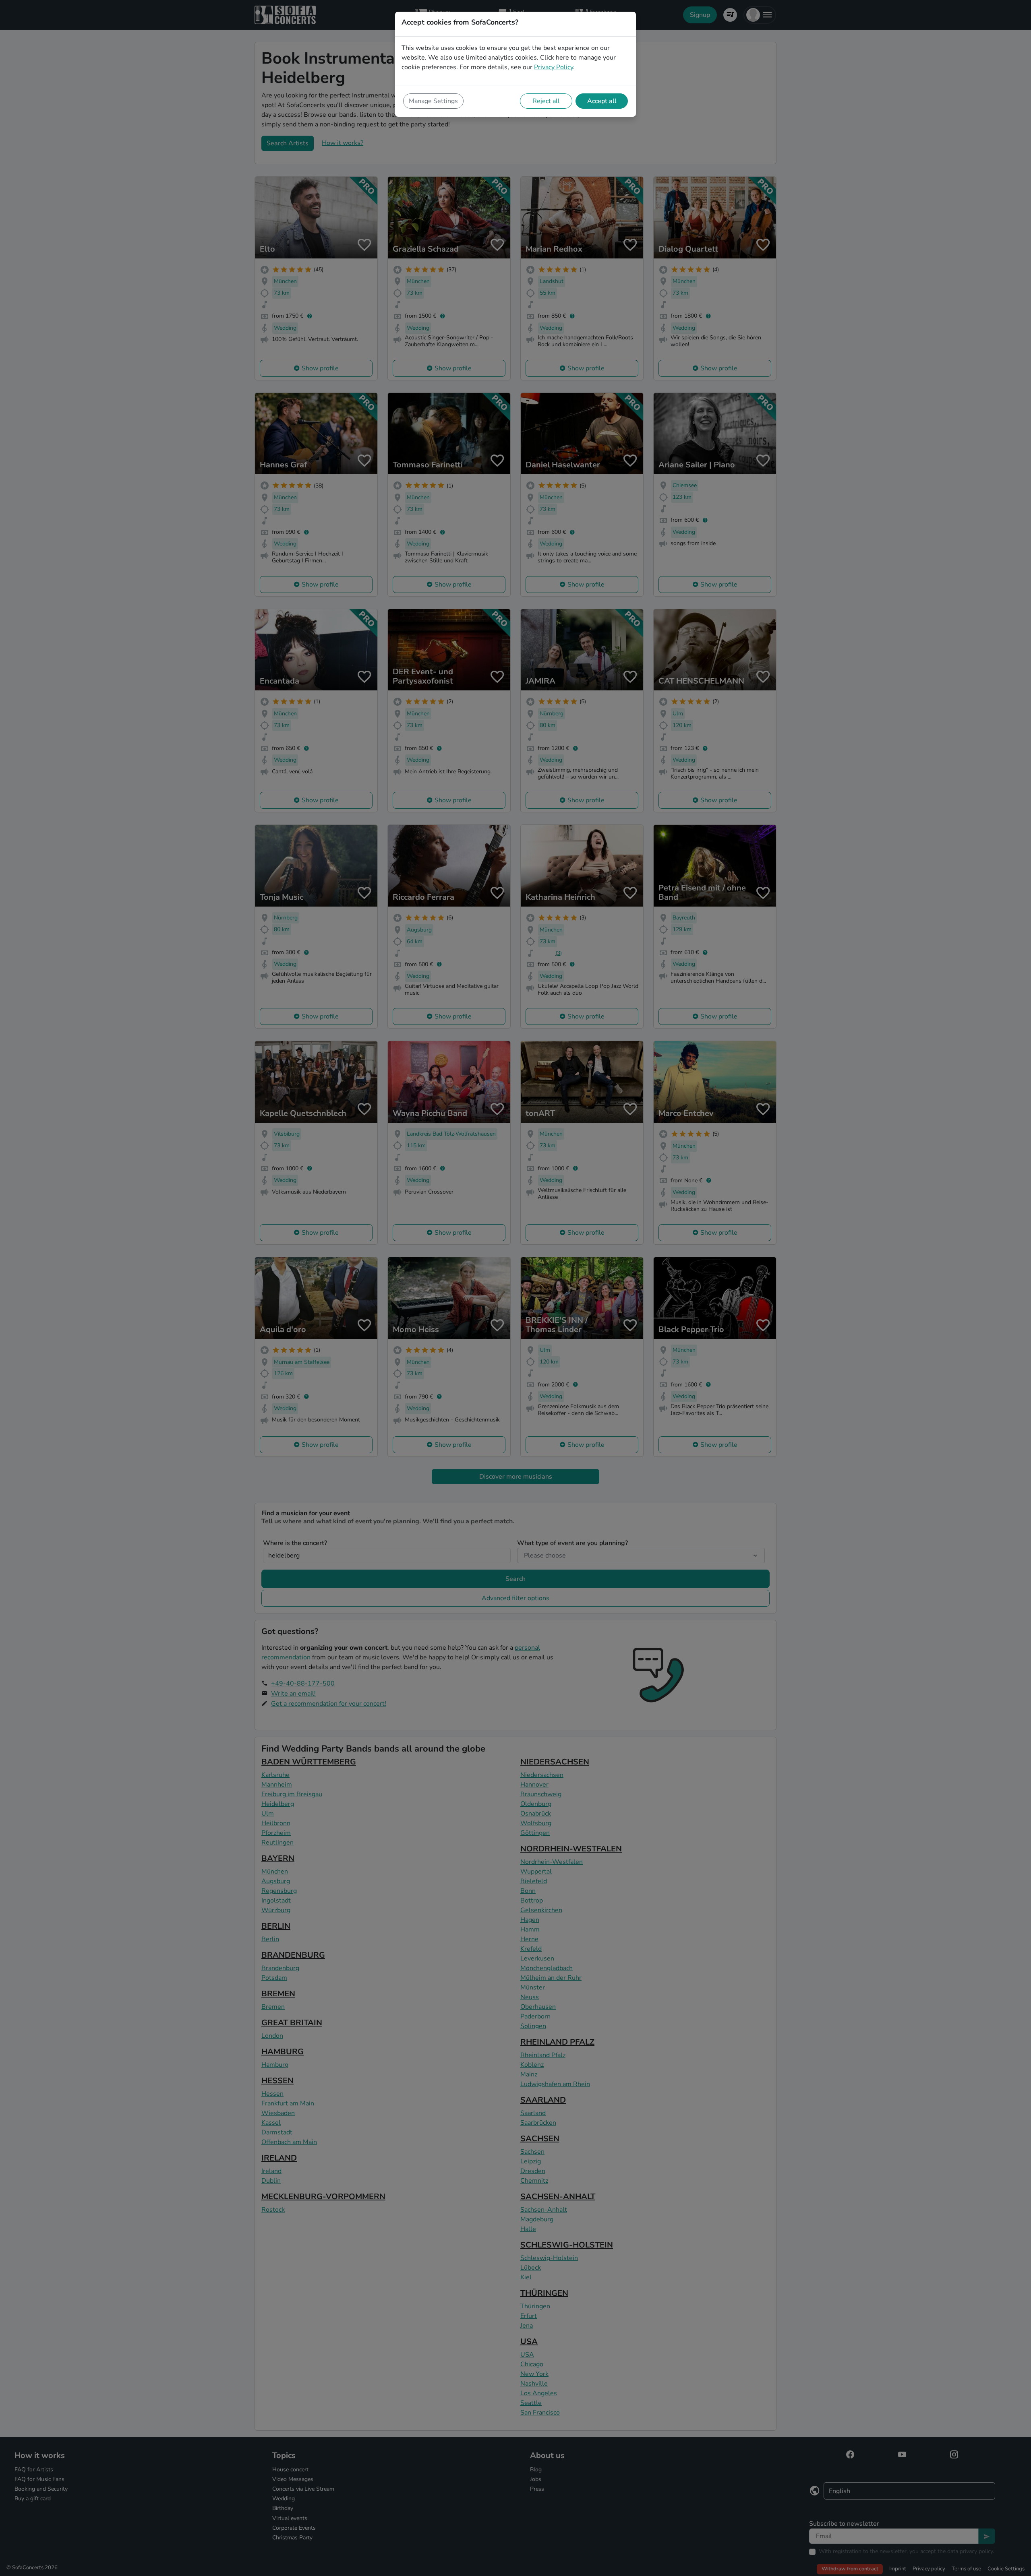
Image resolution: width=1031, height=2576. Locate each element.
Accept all (602, 101)
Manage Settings (433, 101)
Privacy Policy (554, 67)
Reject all (546, 101)
